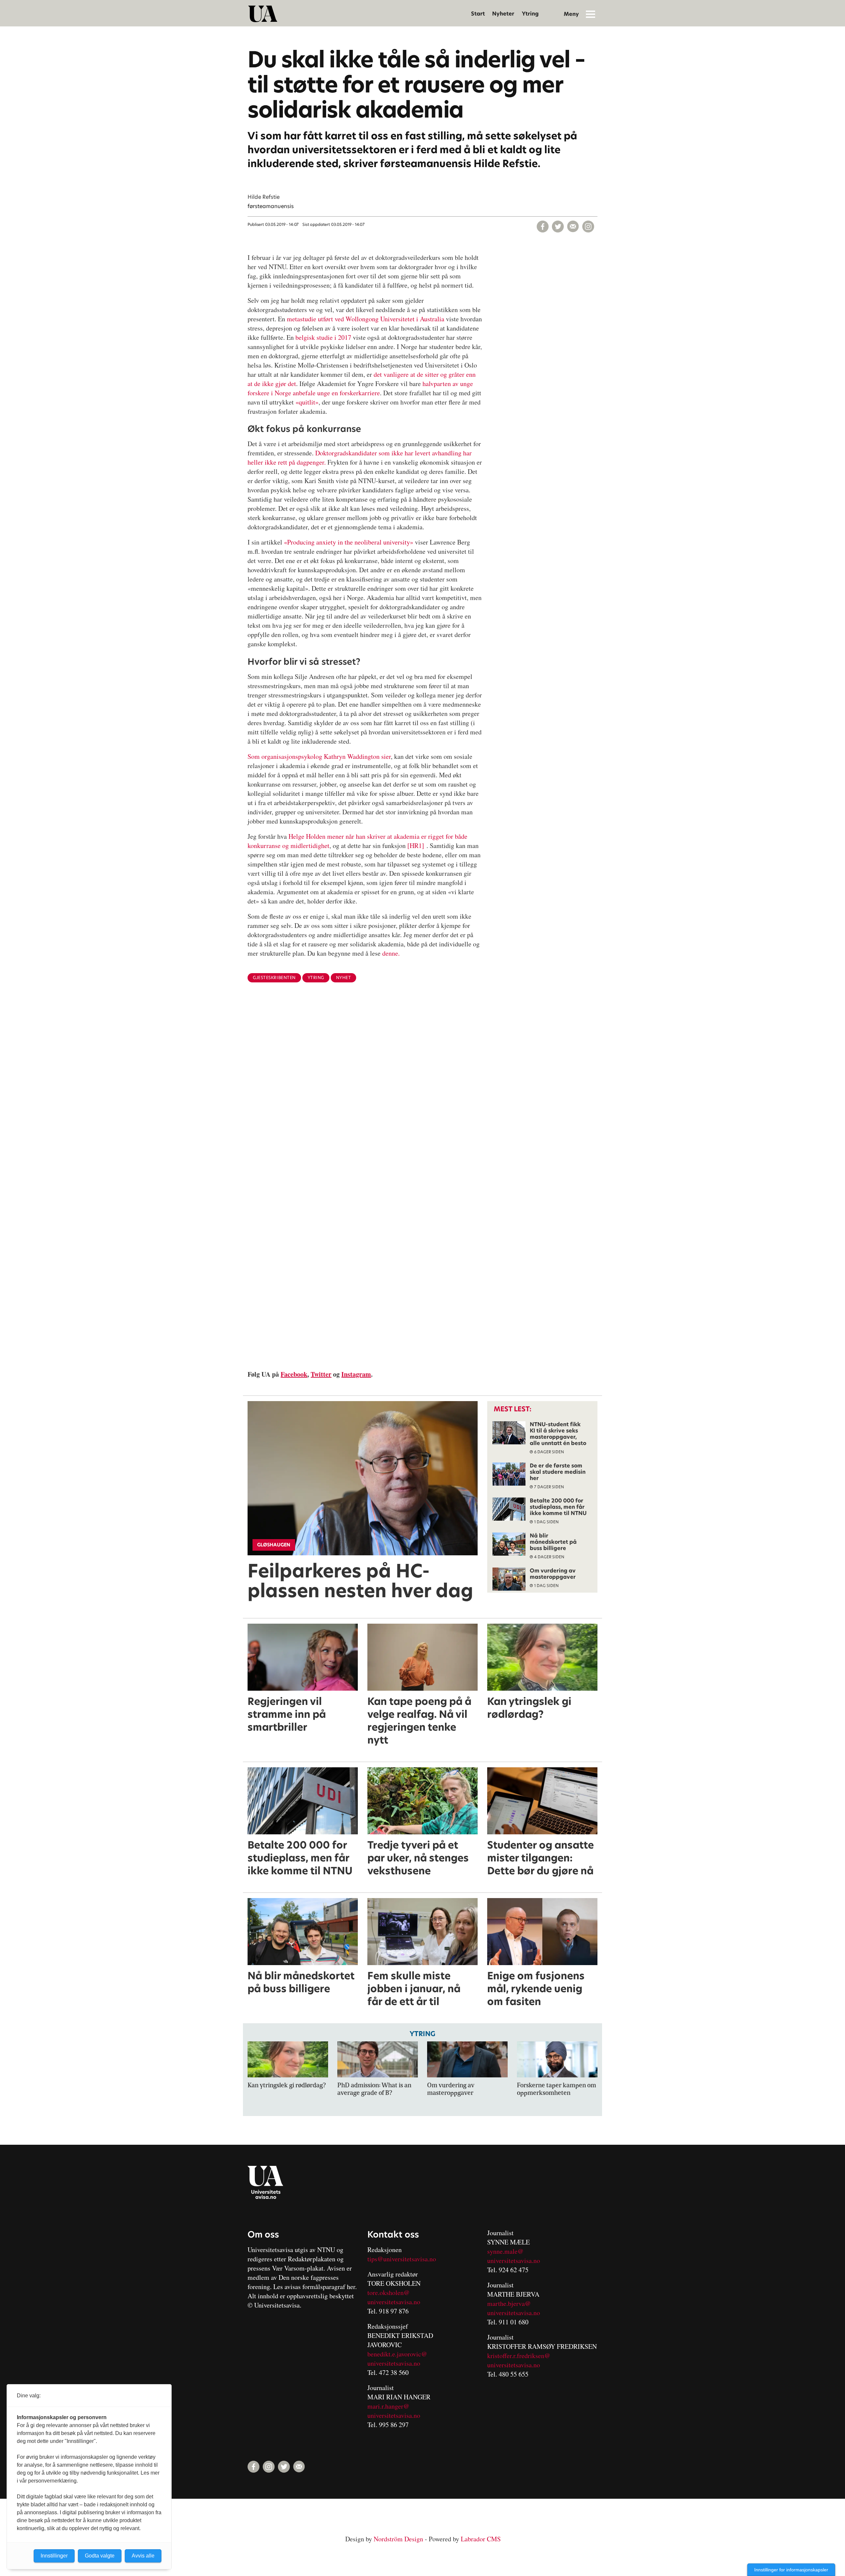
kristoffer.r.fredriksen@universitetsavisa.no (519, 2360)
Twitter (321, 1374)
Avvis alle (143, 2556)
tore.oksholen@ (389, 2293)
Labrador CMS (481, 2539)
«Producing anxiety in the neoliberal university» (349, 542)
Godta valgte (100, 2556)
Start (478, 14)
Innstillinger (54, 2556)
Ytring (530, 14)
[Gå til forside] (263, 14)
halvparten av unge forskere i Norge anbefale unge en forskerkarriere (360, 388)
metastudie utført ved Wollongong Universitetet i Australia (366, 319)
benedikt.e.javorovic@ (397, 2354)
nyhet (344, 978)
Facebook (294, 1374)
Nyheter (503, 14)
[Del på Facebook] (543, 227)
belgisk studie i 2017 (323, 337)
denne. (391, 953)
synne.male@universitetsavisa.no (514, 2256)
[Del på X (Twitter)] (558, 227)
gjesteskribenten (274, 978)
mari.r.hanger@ (388, 2406)
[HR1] (416, 846)
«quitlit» (307, 402)
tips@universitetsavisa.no (402, 2259)
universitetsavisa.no (394, 2302)
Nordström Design (398, 2539)
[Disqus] (422, 1096)
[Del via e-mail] (573, 227)
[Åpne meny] (591, 14)
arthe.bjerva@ (512, 2303)
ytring (316, 978)
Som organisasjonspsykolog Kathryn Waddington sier (319, 756)
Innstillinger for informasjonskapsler (791, 2570)
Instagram (356, 1374)
